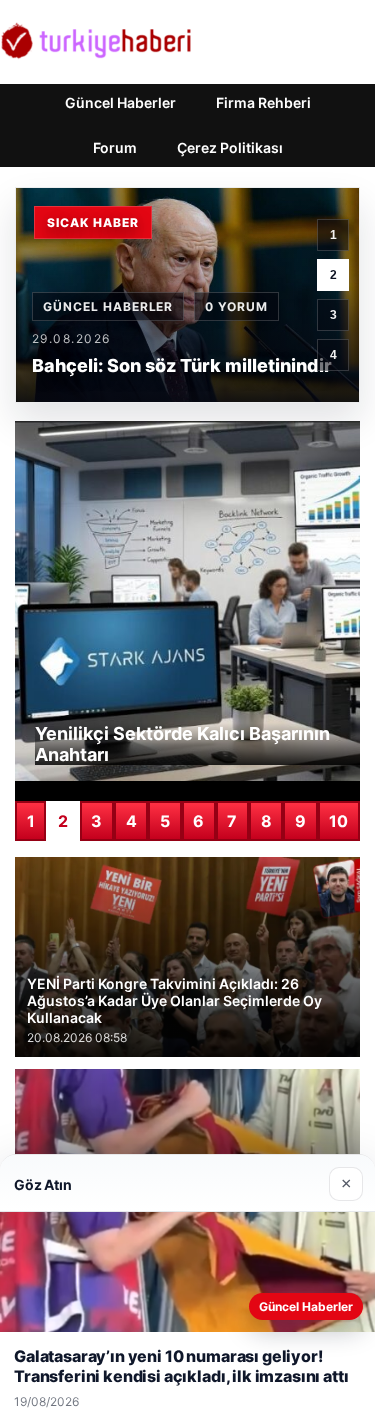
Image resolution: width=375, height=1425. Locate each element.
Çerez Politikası (230, 147)
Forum (115, 147)
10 (338, 821)
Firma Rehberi (263, 102)
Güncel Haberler (120, 102)
